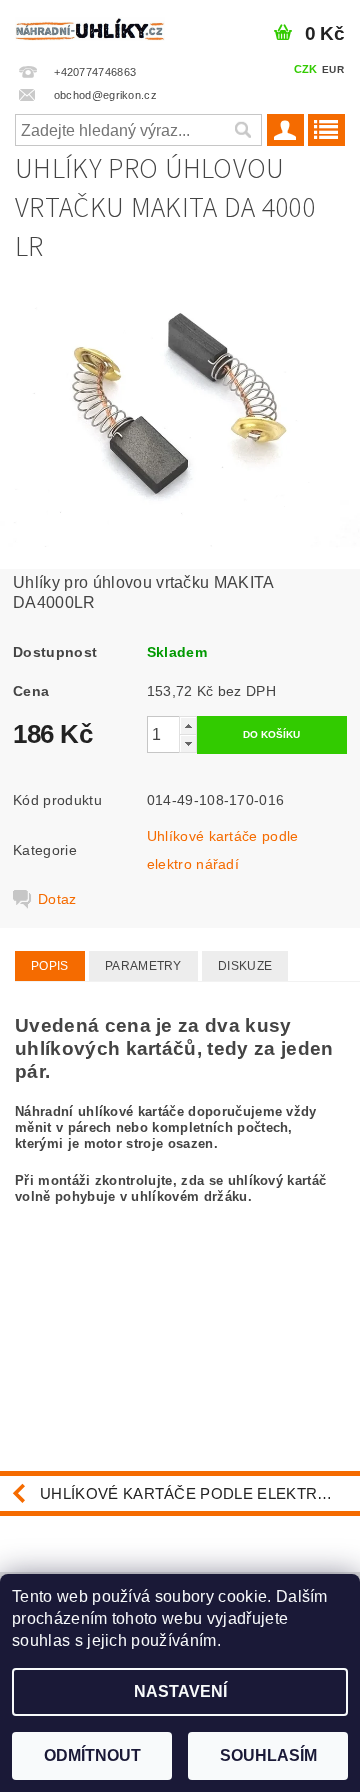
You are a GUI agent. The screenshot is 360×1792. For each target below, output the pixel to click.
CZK (306, 69)
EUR (333, 69)
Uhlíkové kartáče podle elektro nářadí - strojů (200, 1493)
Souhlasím (268, 1755)
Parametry (143, 966)
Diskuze (245, 966)
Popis (50, 966)
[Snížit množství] (188, 743)
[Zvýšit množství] (188, 725)
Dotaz (57, 899)
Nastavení (180, 1691)
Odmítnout (92, 1755)
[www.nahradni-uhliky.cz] (90, 26)
